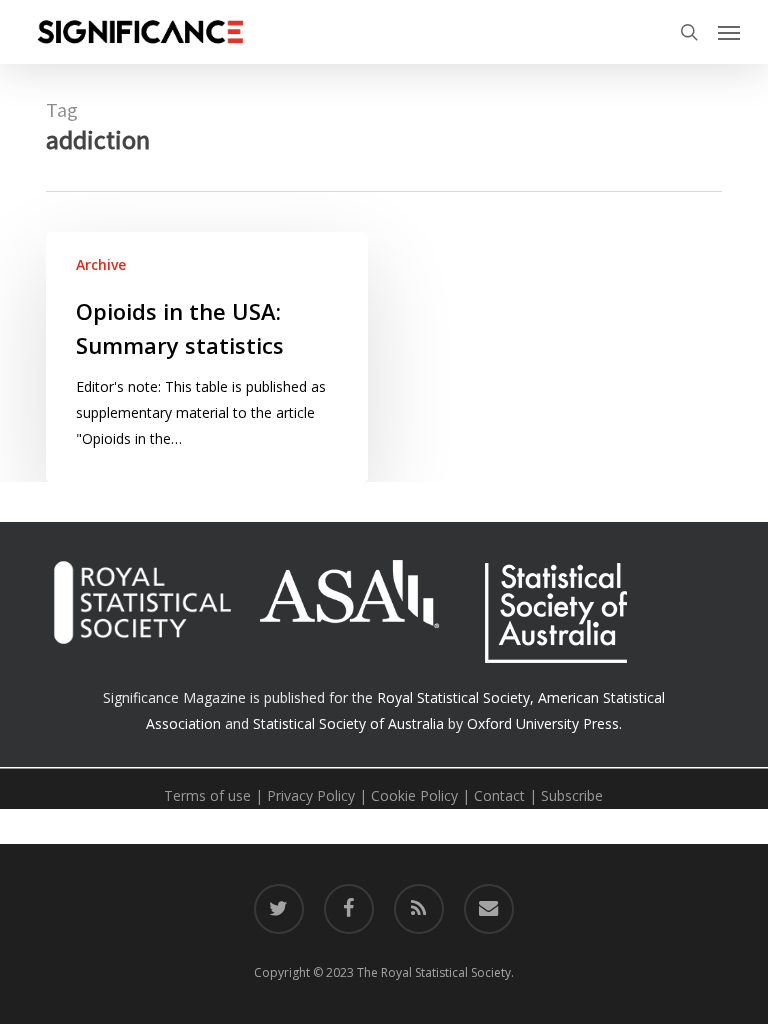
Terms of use (207, 795)
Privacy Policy (311, 795)
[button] (729, 32)
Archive (101, 264)
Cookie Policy (414, 795)
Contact (499, 795)
